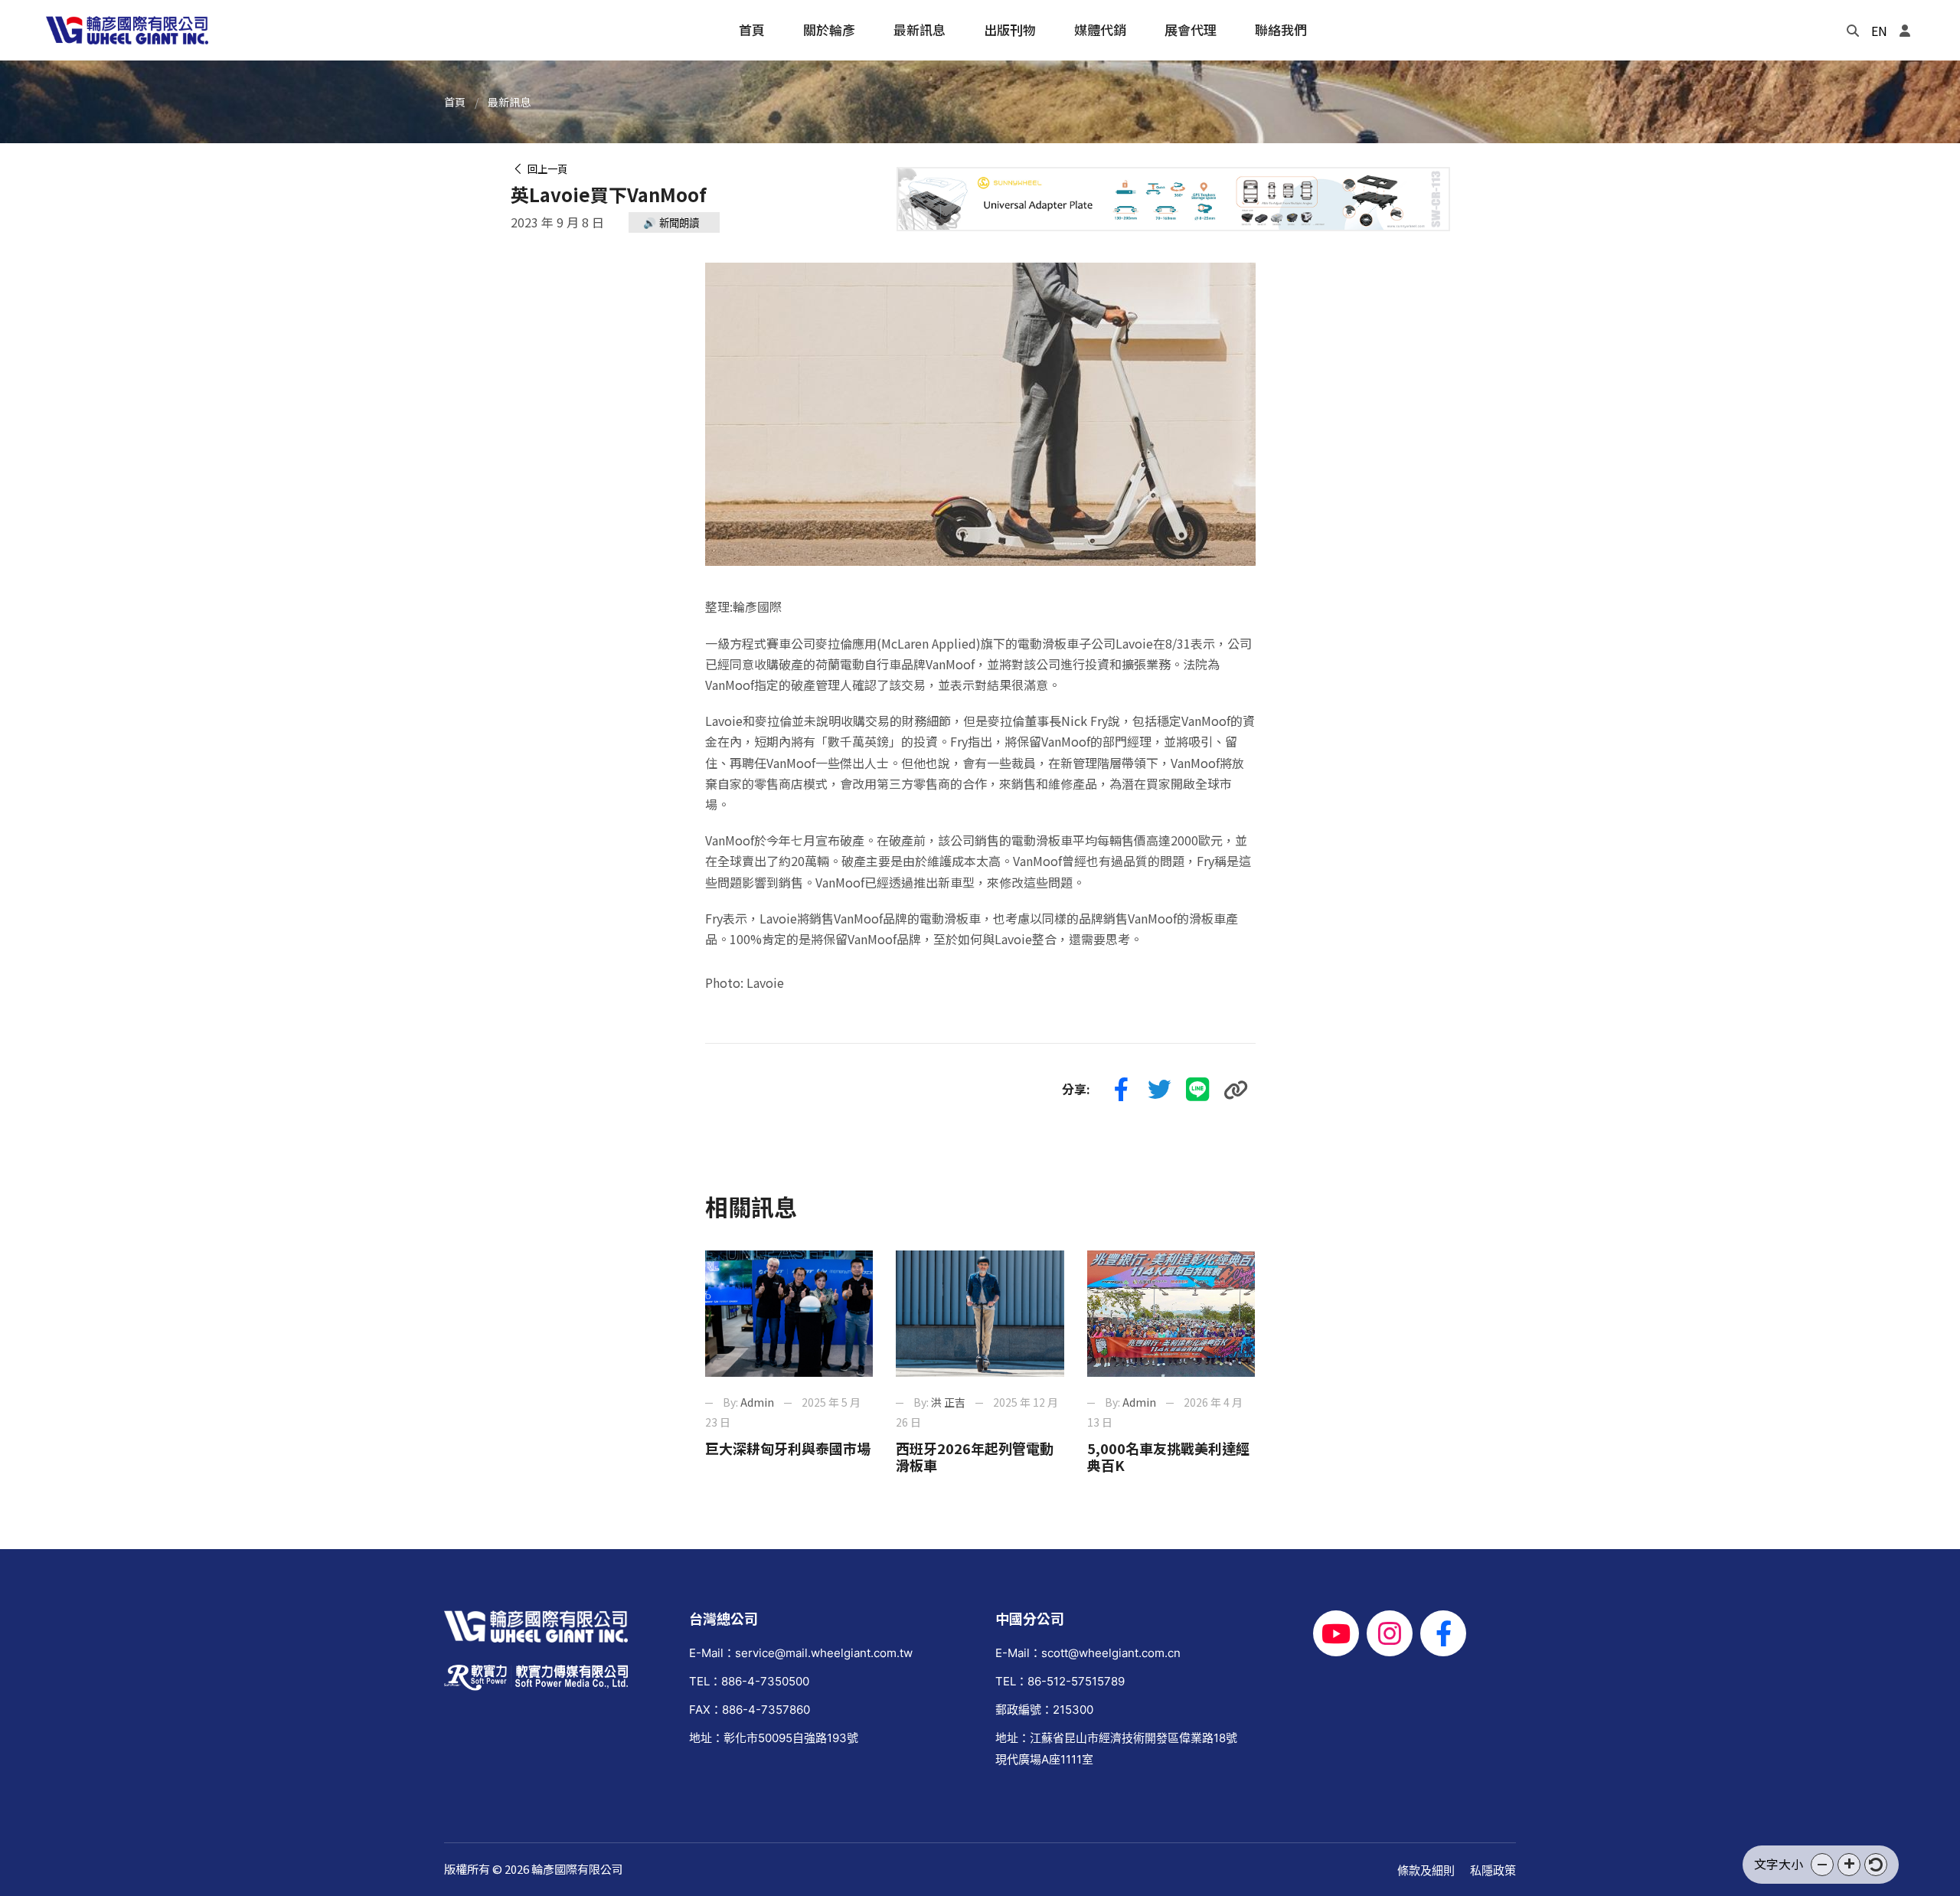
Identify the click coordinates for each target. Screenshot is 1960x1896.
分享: (1076, 1089)
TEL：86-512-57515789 (1060, 1681)
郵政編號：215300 (1044, 1710)
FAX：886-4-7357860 (750, 1710)
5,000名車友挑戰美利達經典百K (1168, 1456)
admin (757, 1402)
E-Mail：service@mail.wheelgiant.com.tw (801, 1653)
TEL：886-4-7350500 (749, 1681)
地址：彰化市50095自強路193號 (774, 1738)
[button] (1822, 1865)
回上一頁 (545, 169)
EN (1879, 31)
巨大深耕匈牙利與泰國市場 (788, 1448)
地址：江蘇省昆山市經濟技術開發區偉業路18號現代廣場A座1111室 (1116, 1748)
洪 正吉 (948, 1402)
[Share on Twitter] (1160, 1090)
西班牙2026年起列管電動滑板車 (975, 1456)
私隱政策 (1493, 1870)
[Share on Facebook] (1122, 1090)
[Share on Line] (1198, 1090)
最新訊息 (509, 102)
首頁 (455, 102)
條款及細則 (1426, 1870)
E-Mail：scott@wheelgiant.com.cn (1088, 1653)
